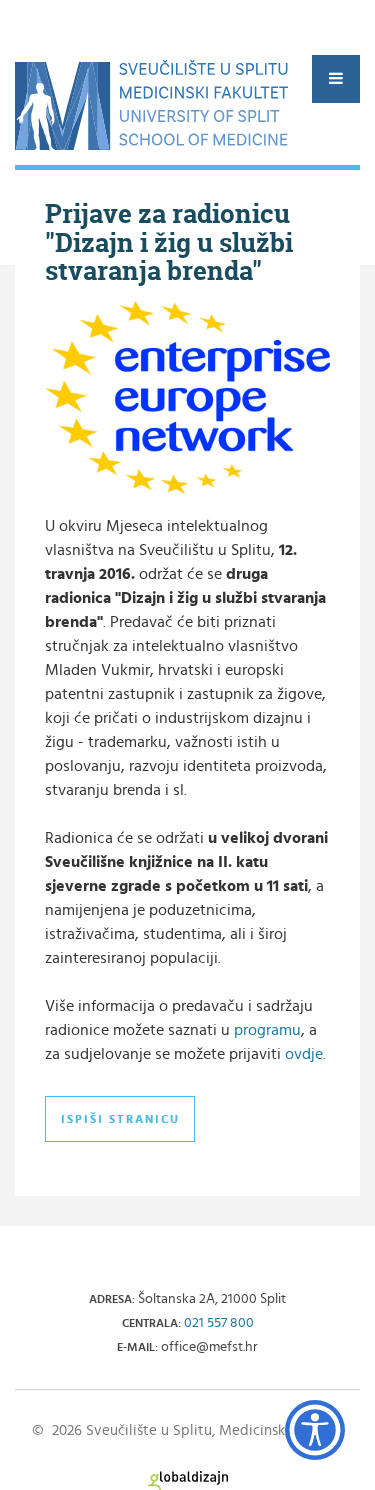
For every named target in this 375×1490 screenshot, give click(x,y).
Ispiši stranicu (120, 1119)
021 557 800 (219, 1323)
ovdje (304, 1054)
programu (267, 1030)
